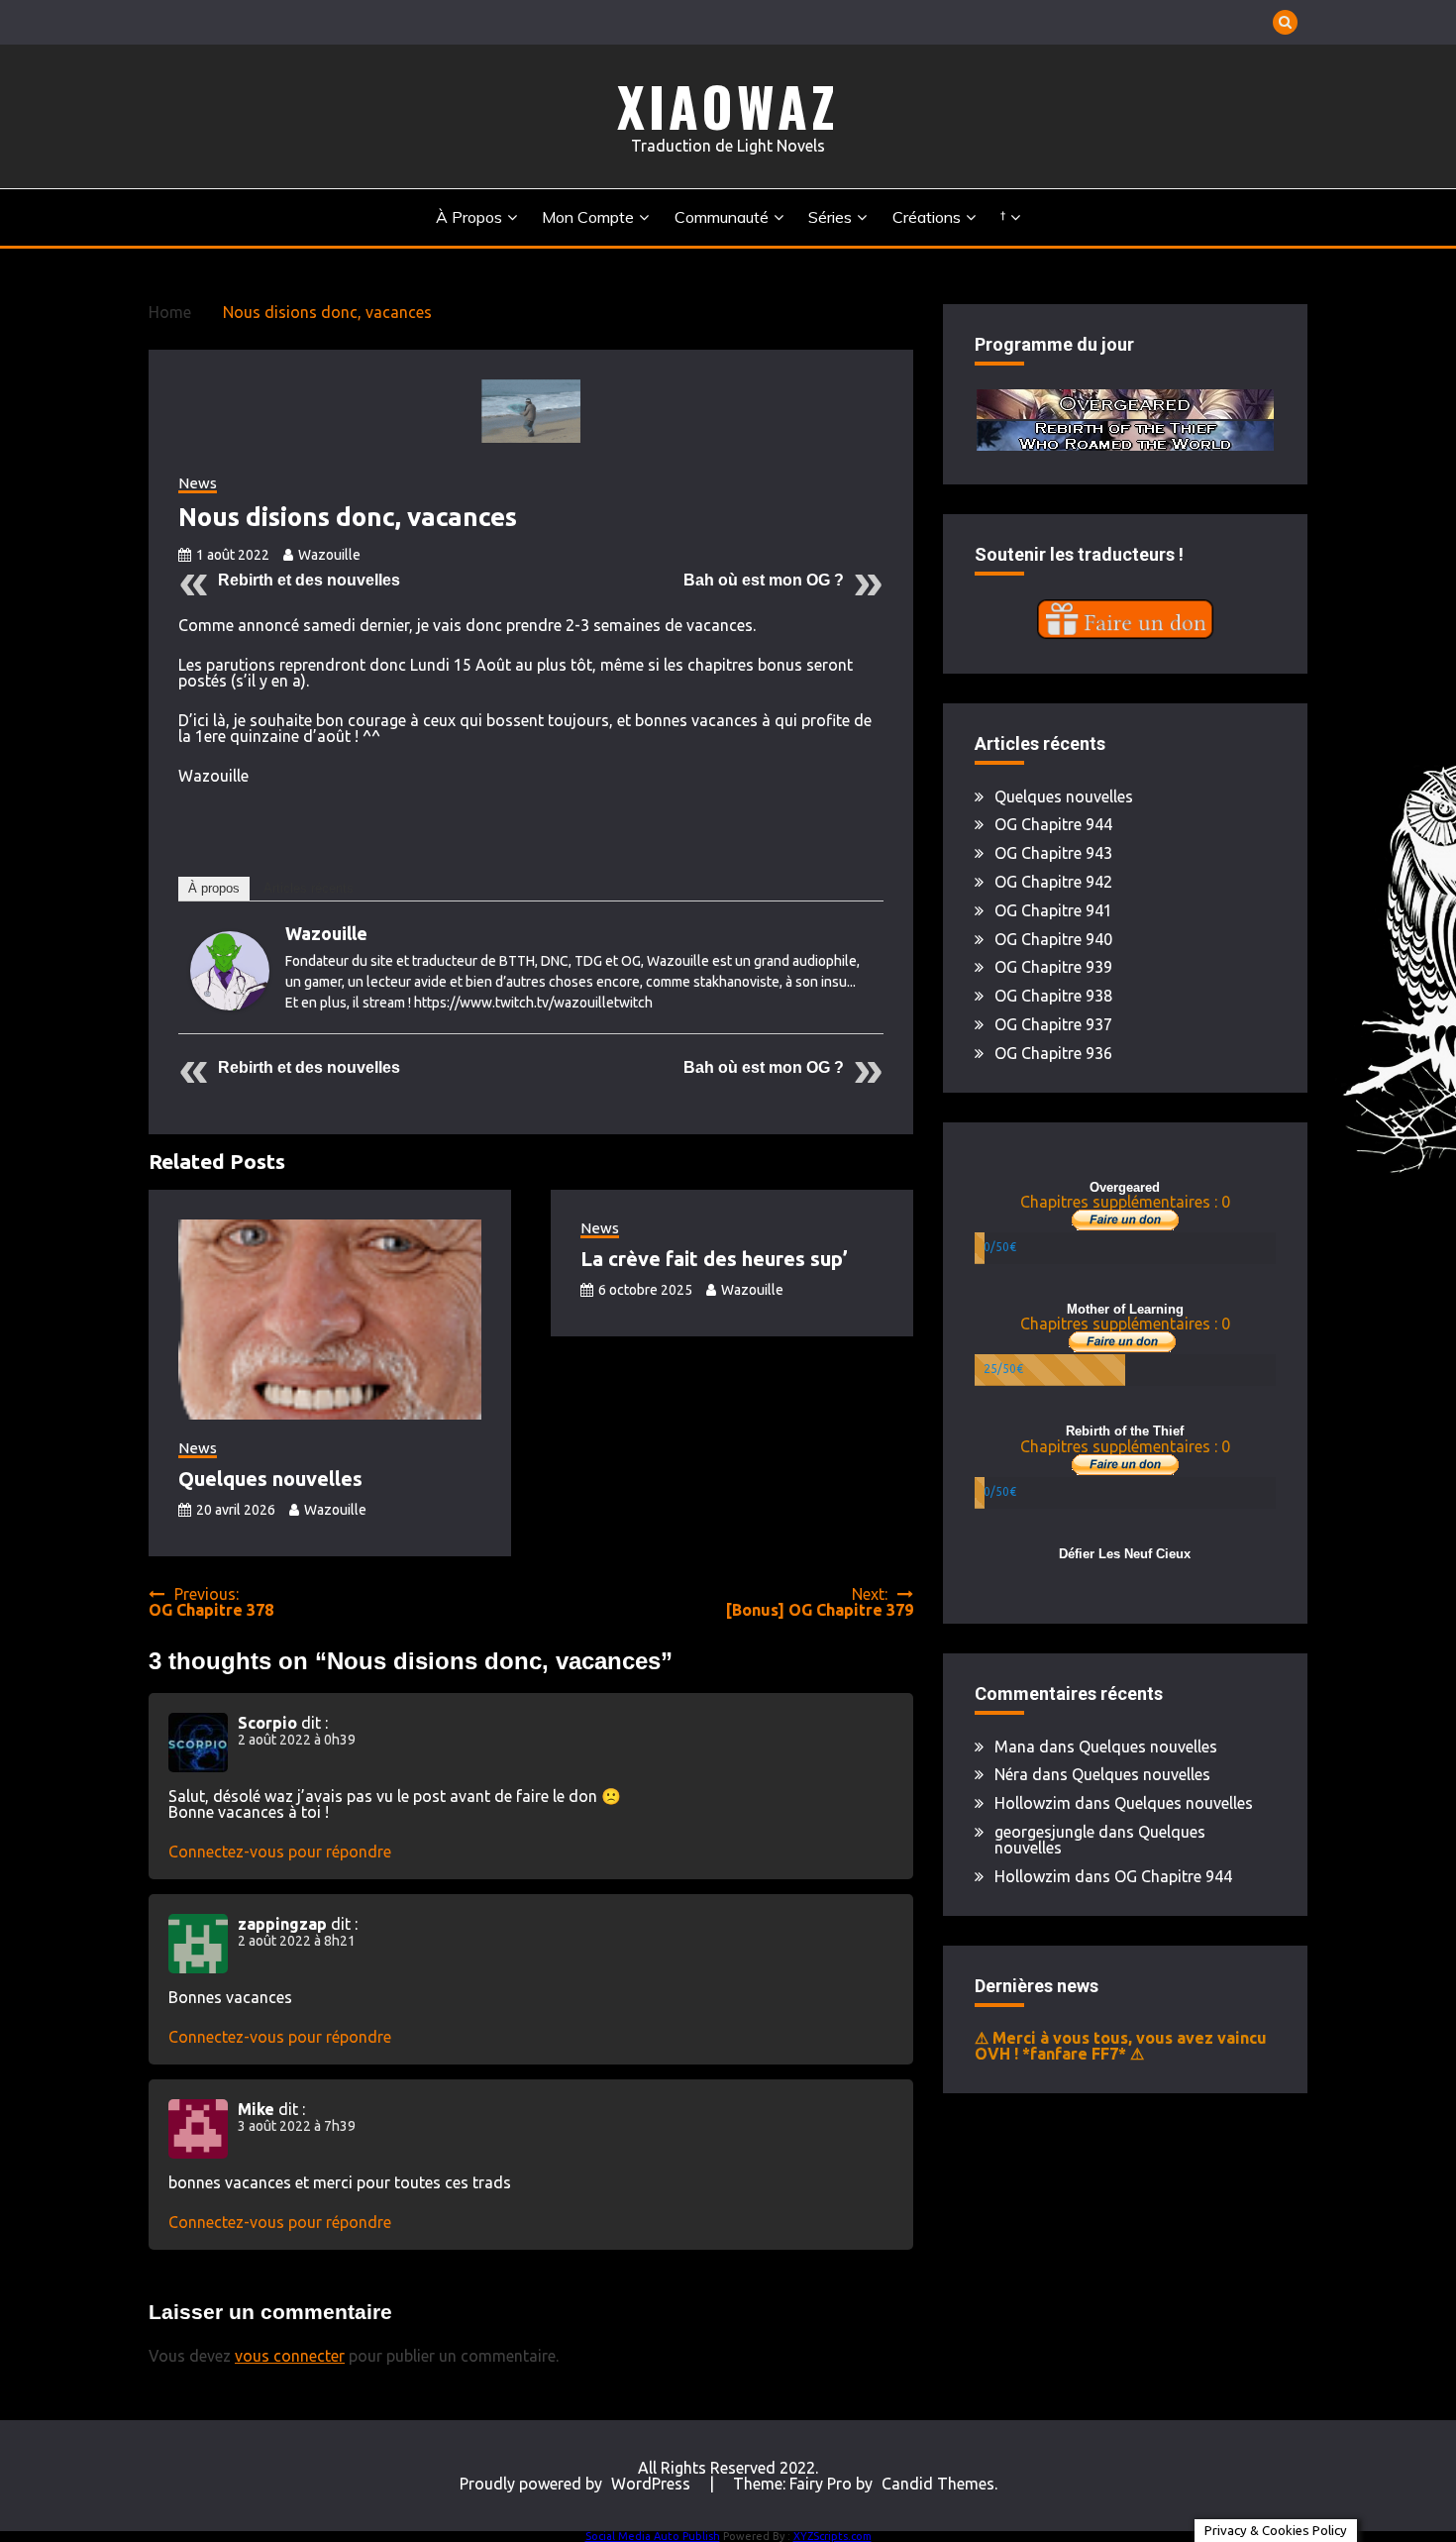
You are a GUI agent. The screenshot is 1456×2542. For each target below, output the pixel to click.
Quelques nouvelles (270, 1479)
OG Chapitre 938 (1053, 996)
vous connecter (290, 2356)
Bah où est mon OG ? (764, 580)
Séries (830, 217)
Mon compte (588, 217)
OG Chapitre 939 (1053, 967)
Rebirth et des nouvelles (309, 580)
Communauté (722, 217)
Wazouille (329, 555)
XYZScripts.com (832, 2536)
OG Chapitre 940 (1053, 939)
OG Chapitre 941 (1053, 910)
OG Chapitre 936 (1053, 1053)
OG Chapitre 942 (1053, 882)
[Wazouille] (230, 1005)
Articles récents (309, 888)
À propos (469, 217)
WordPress (651, 2484)
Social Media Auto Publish (653, 2536)
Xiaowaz (728, 106)
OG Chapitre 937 (1053, 1024)
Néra (1011, 1774)
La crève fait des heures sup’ (714, 1259)
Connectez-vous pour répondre (280, 1852)
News (198, 483)
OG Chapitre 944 (1053, 824)
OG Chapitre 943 (1053, 853)
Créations (927, 217)
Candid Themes (938, 2484)
